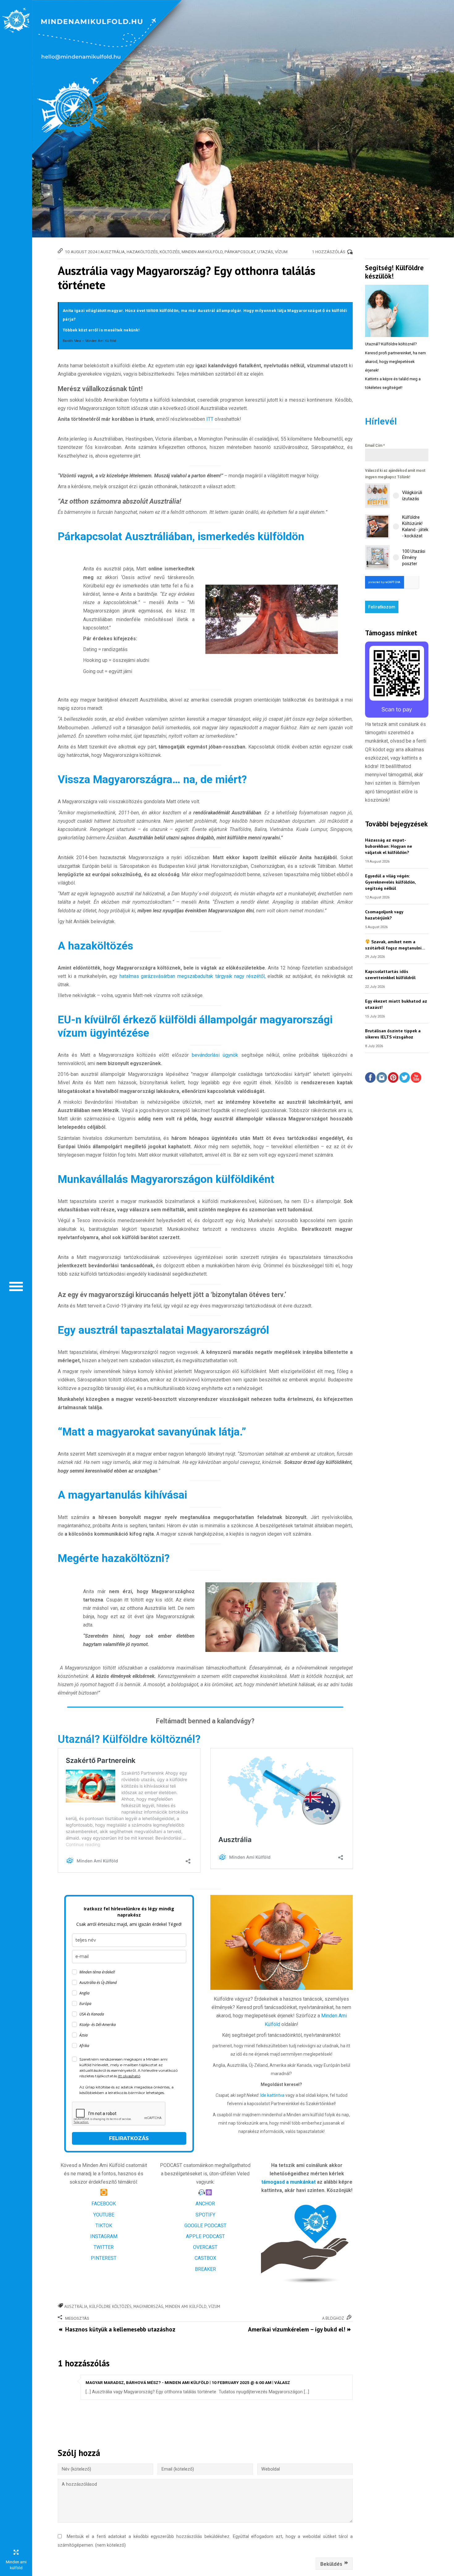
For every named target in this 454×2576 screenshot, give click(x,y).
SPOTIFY (205, 2215)
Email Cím (375, 446)
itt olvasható (129, 2076)
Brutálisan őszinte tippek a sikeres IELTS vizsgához (393, 1034)
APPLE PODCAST (205, 2236)
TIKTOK (104, 2226)
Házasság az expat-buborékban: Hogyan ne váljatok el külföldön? (389, 846)
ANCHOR (205, 2204)
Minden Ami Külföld (202, 252)
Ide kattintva (273, 2095)
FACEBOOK (104, 2204)
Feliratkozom (382, 607)
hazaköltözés (142, 252)
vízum (281, 252)
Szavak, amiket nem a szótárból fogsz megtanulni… (395, 945)
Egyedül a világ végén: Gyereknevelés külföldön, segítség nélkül (390, 882)
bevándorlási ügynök (215, 1055)
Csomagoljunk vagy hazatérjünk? (384, 915)
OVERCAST (205, 2247)
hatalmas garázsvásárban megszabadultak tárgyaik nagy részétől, (193, 976)
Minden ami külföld (186, 2306)
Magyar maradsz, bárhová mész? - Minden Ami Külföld (147, 2382)
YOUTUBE (104, 2215)
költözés (170, 252)
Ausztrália (113, 252)
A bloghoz (333, 2318)
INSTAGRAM (104, 2236)
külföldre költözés (110, 2306)
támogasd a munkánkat (288, 2182)
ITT (210, 419)
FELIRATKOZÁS (129, 2138)
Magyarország (148, 2306)
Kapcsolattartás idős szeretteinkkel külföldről (390, 974)
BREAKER (205, 2269)
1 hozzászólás (329, 252)
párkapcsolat (240, 252)
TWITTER (104, 2247)
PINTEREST (104, 2258)
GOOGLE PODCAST (205, 2226)
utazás (265, 252)
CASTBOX (205, 2258)
